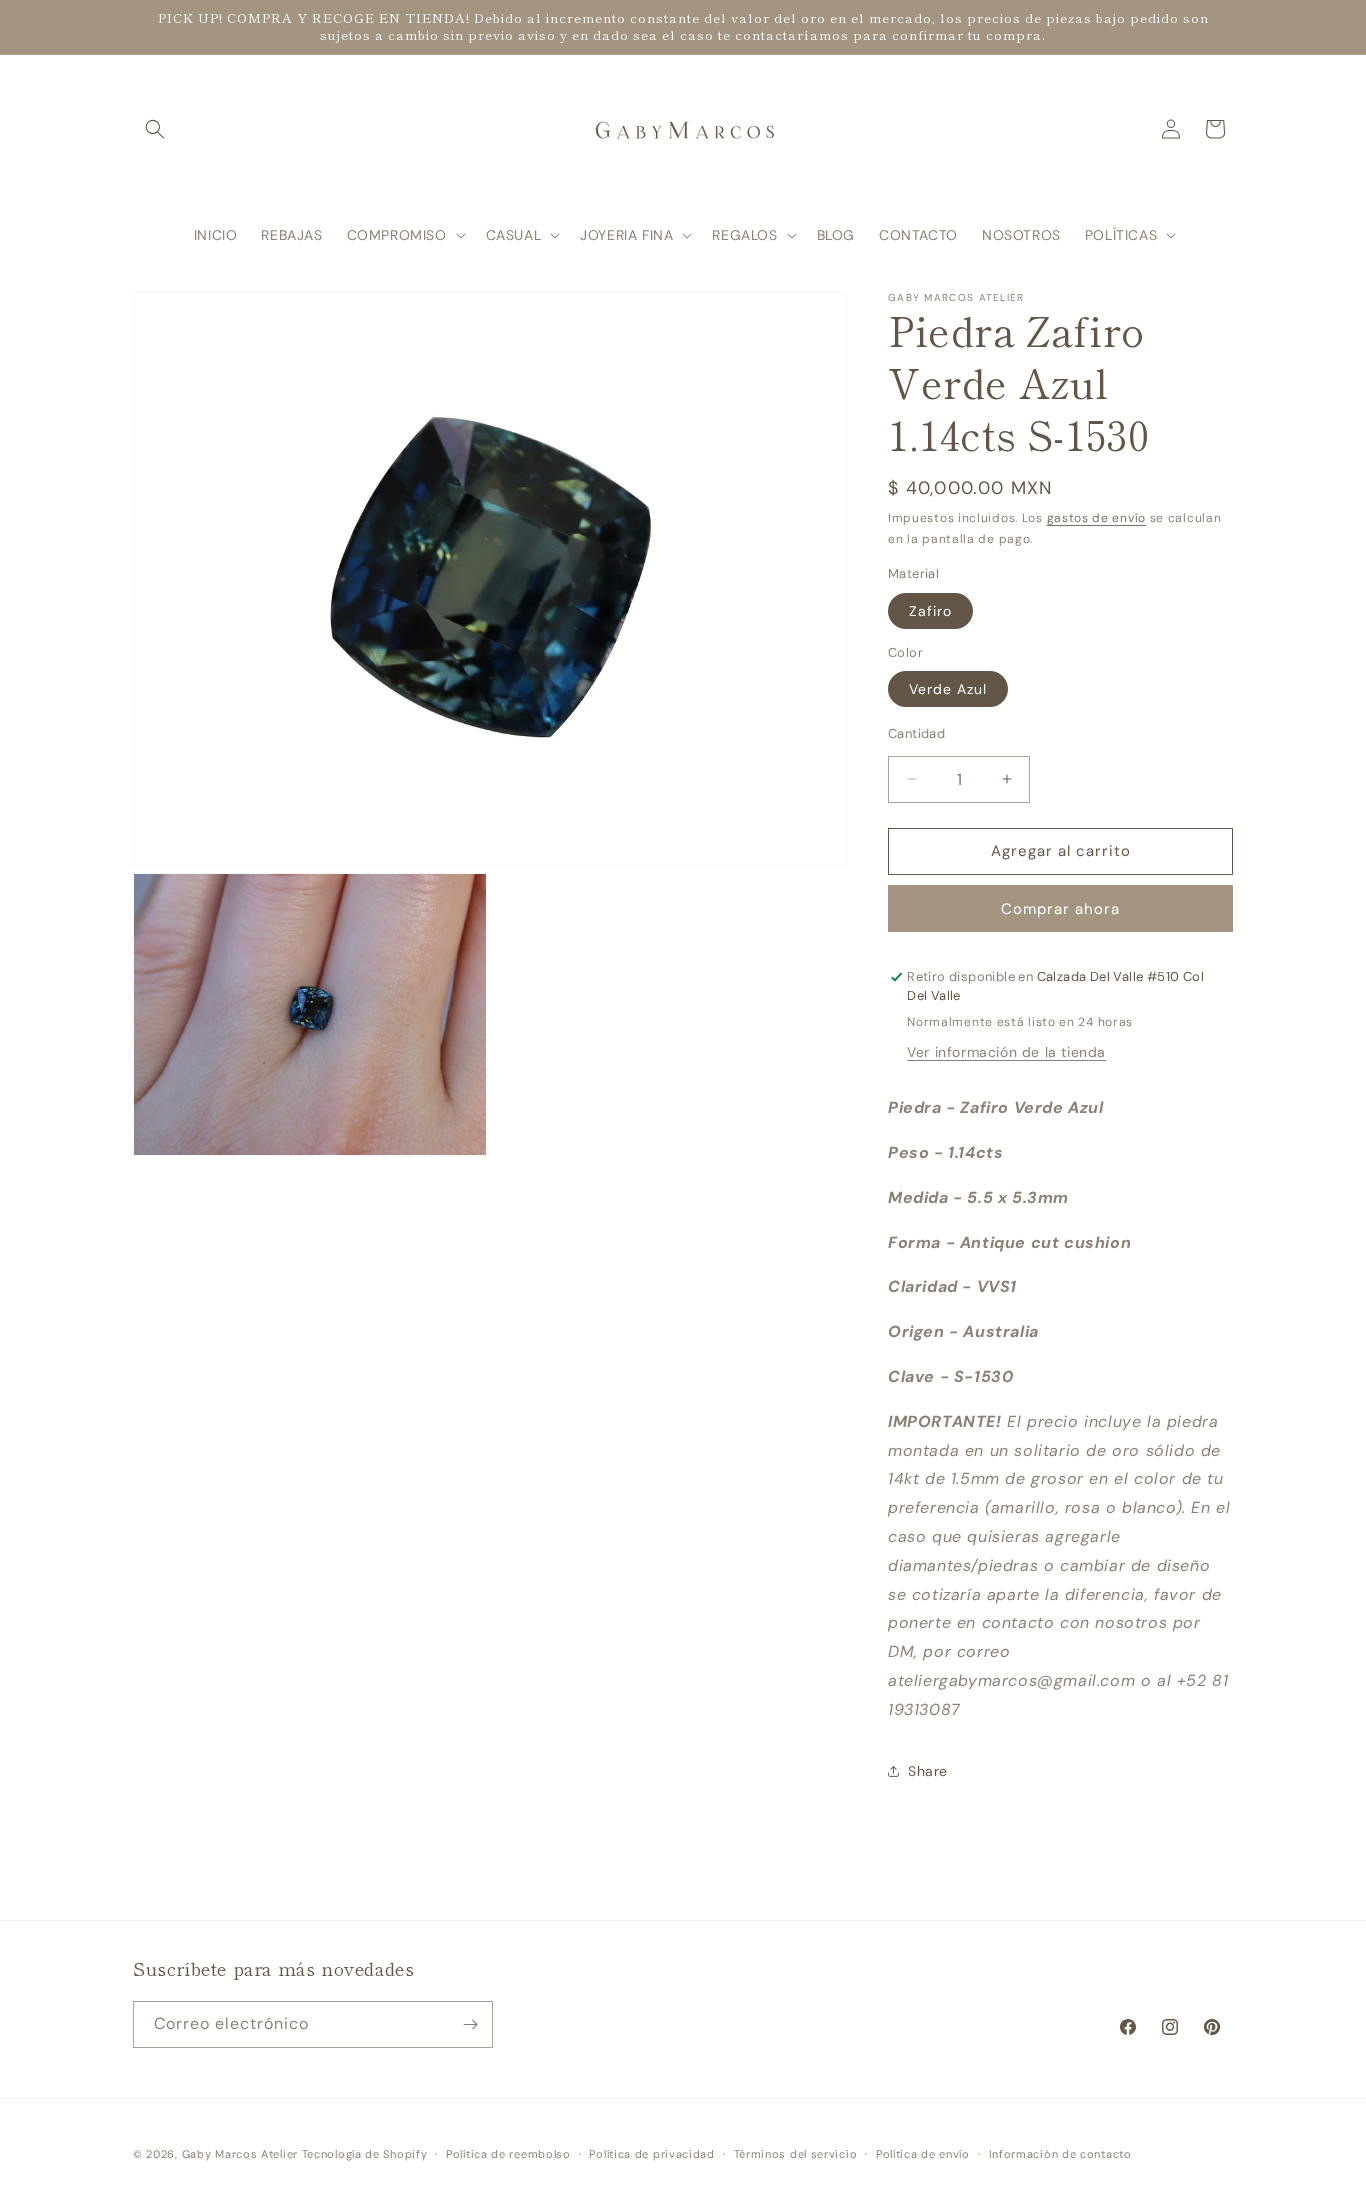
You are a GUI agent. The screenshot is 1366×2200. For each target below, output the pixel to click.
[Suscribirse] (470, 2024)
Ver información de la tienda (1006, 1052)
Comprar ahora (1060, 909)
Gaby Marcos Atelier (240, 2154)
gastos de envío (1097, 518)
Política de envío (923, 2154)
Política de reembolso (508, 2154)
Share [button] (928, 1771)
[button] (155, 129)
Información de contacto (1060, 2154)
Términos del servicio (796, 2154)
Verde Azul (948, 689)
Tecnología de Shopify (365, 2154)
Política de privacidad (651, 2154)
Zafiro (930, 611)
